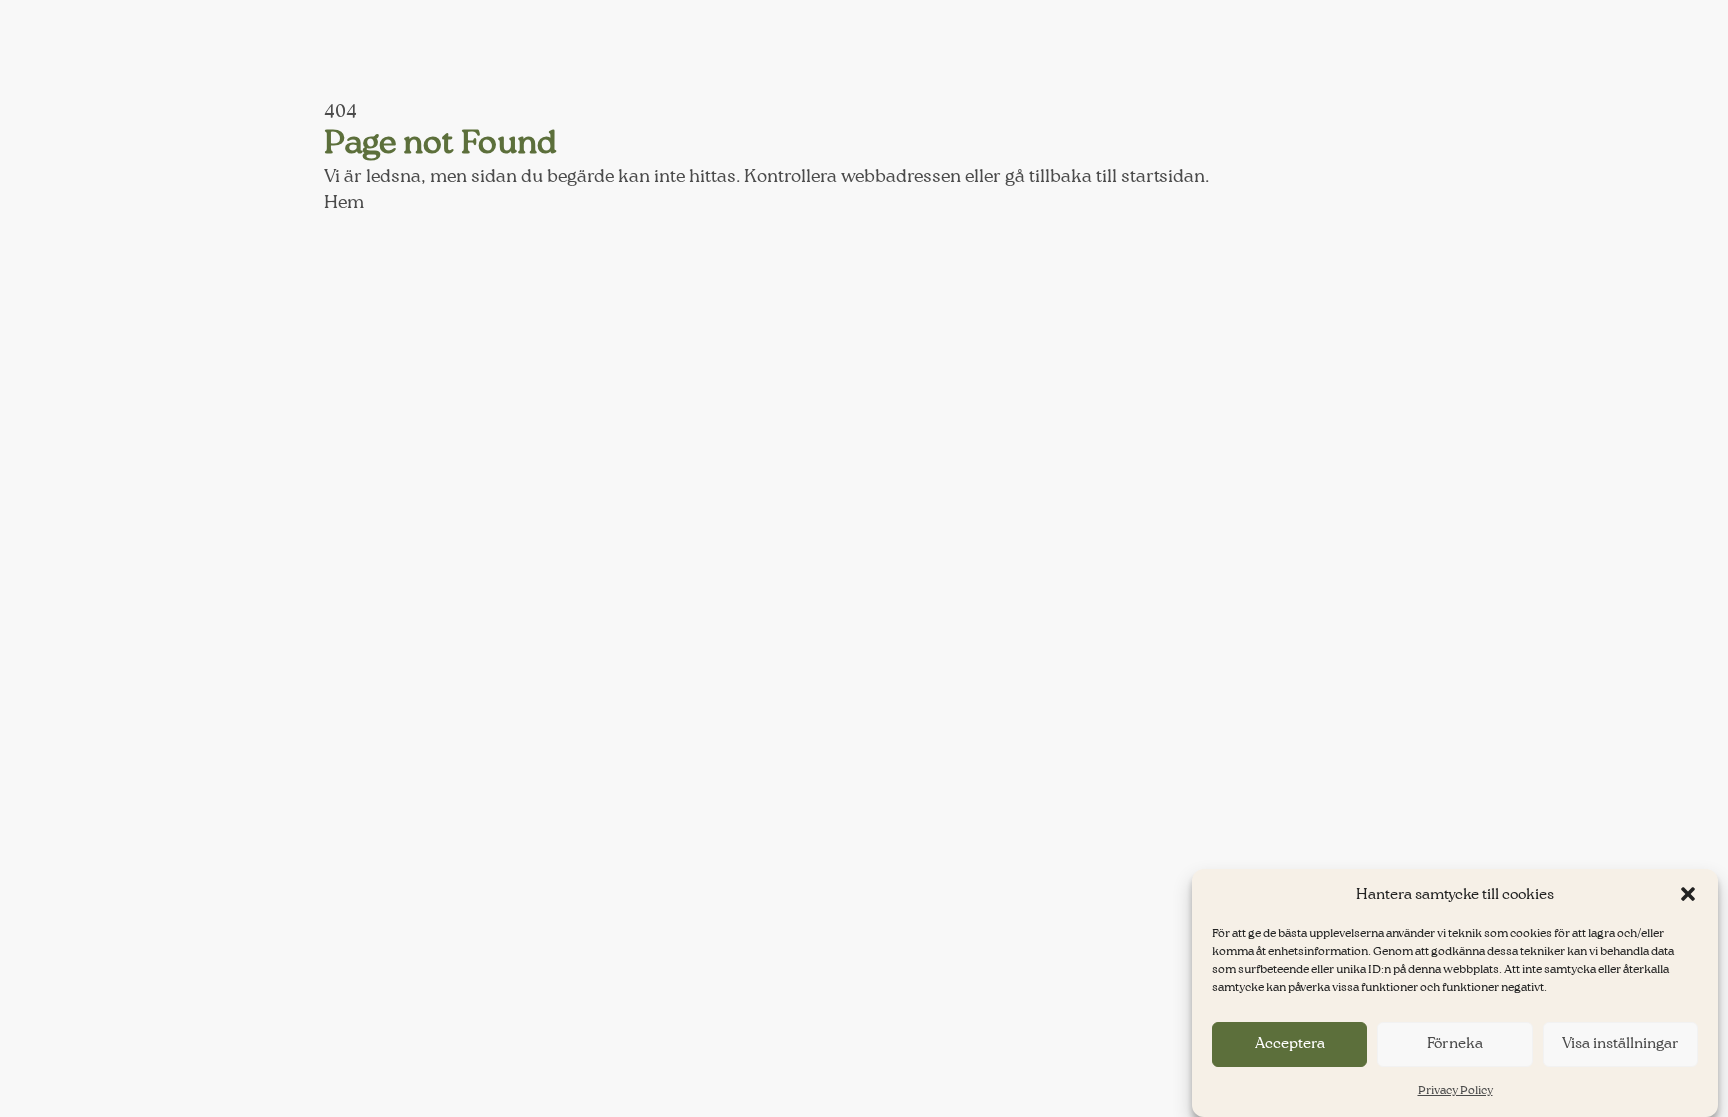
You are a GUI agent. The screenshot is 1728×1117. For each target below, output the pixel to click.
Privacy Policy (1455, 1091)
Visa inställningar (1620, 1043)
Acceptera (1290, 1043)
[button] (1688, 894)
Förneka (1455, 1043)
